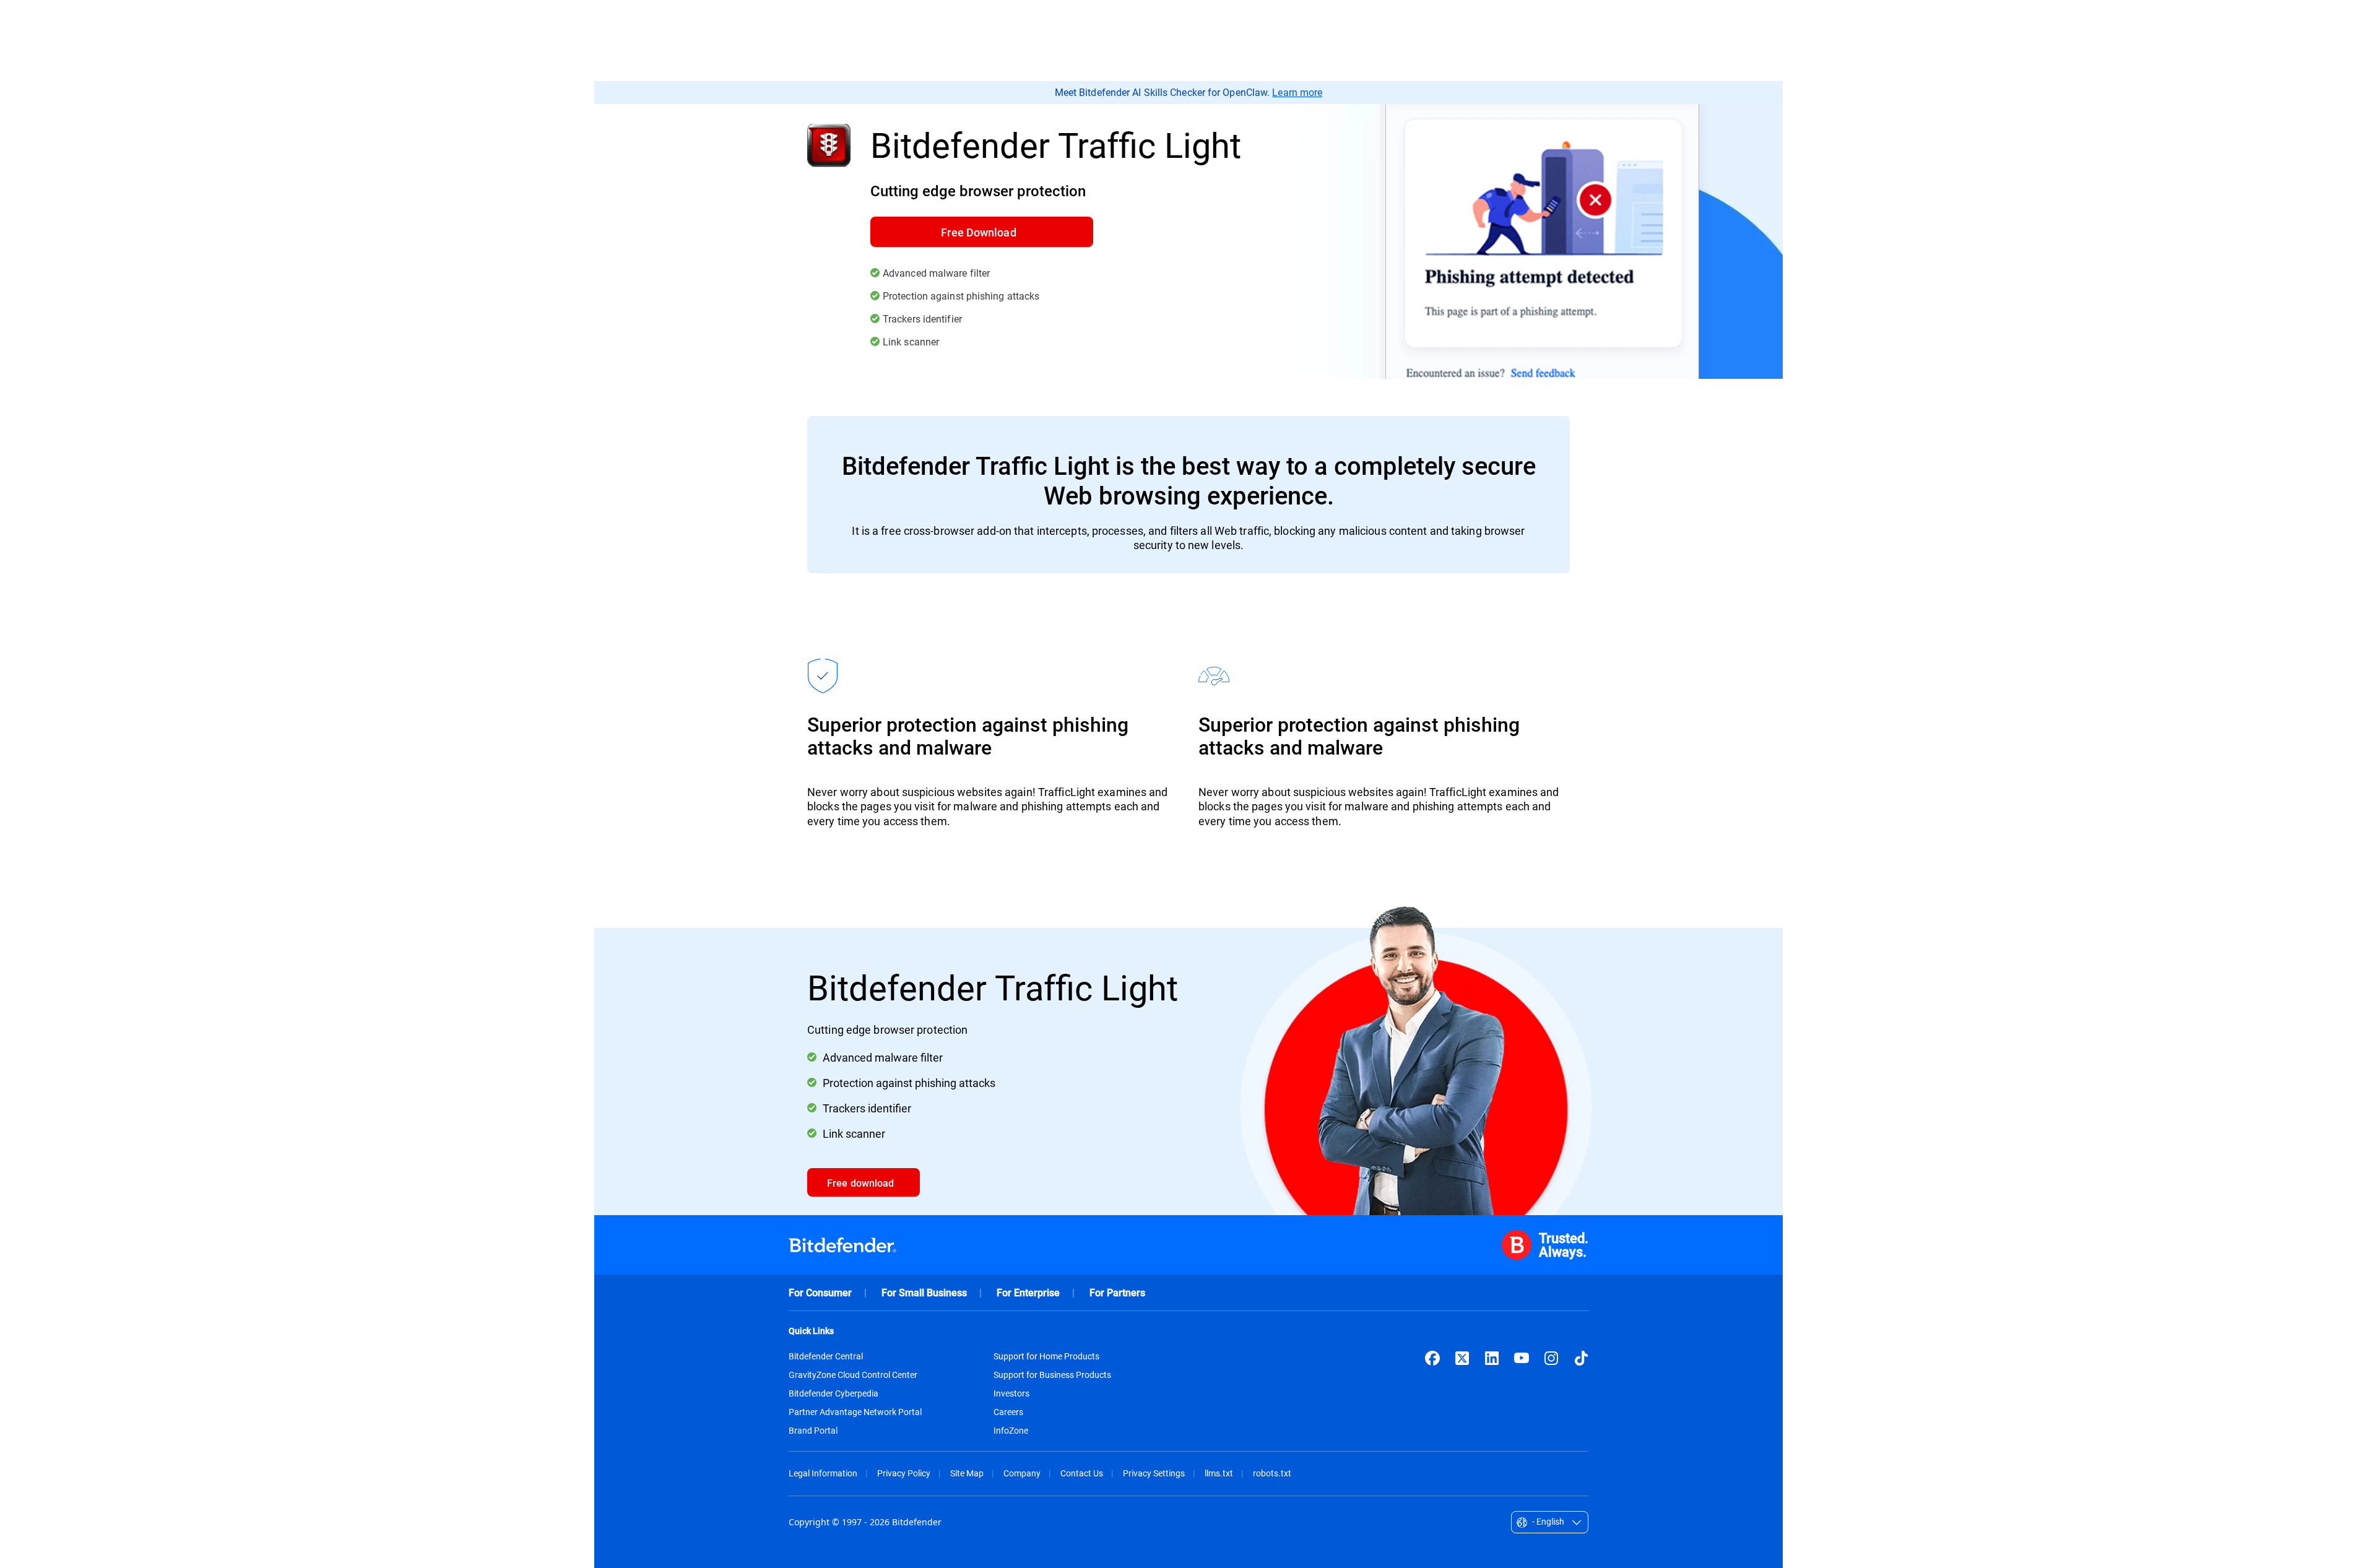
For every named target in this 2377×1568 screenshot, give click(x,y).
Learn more (1297, 92)
